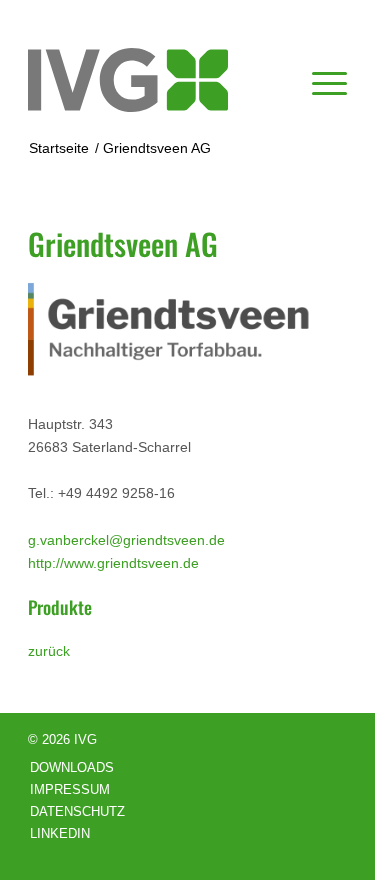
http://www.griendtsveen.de (113, 563)
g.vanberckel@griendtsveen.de (126, 540)
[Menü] (319, 80)
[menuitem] (319, 80)
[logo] (155, 80)
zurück (49, 651)
